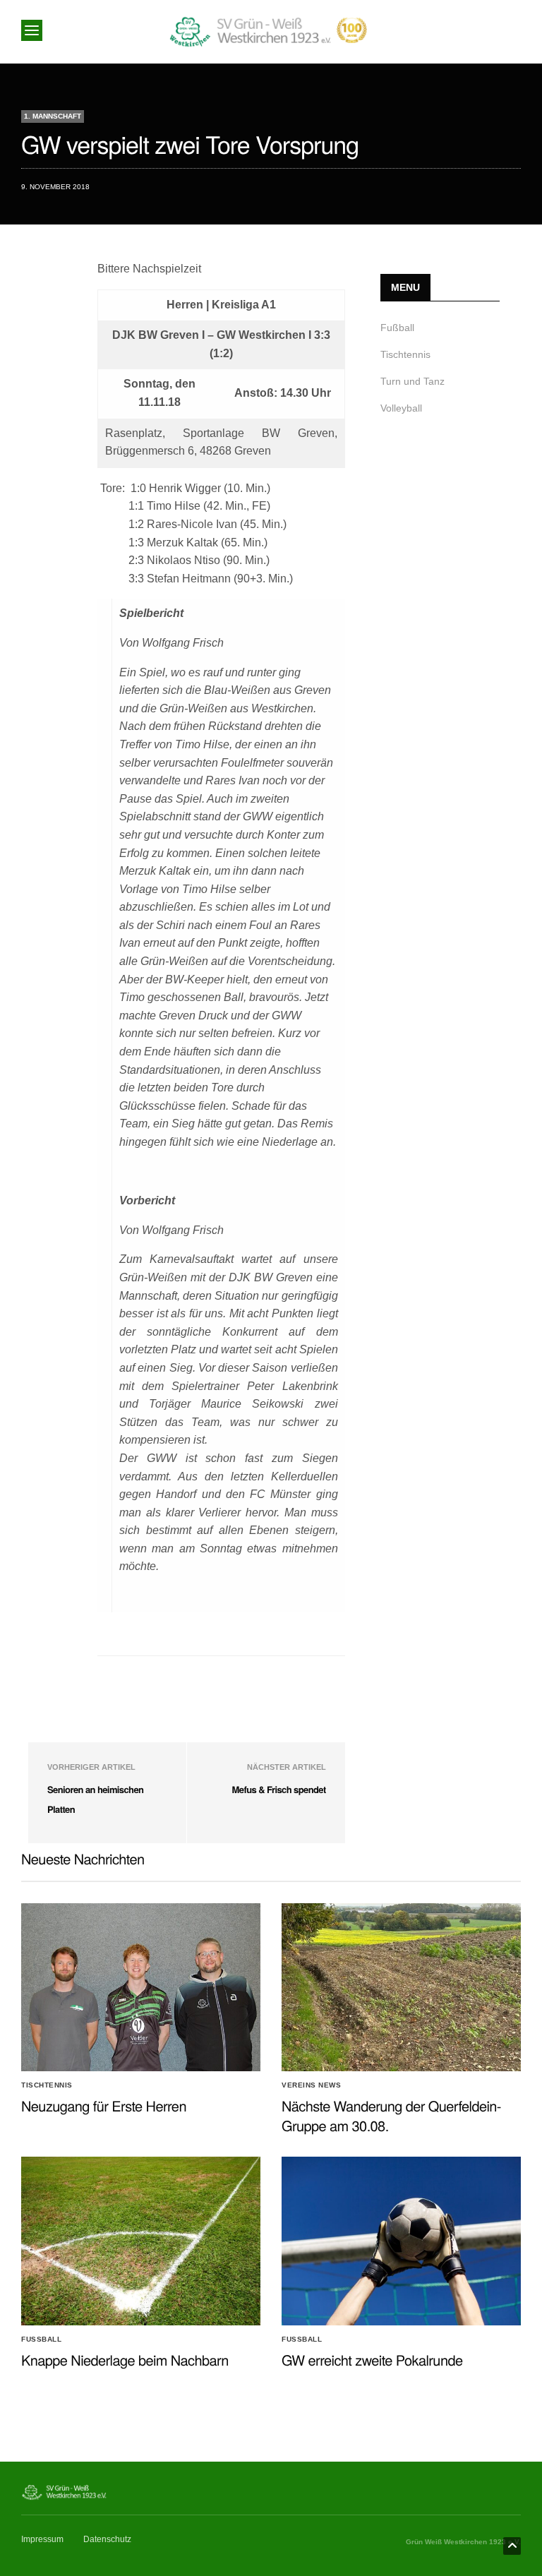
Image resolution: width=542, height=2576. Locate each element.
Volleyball (401, 408)
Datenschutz (107, 2539)
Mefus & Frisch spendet (279, 1789)
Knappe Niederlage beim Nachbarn (125, 2360)
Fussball (41, 2340)
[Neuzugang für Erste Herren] (141, 1987)
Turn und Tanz (412, 381)
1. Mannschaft (53, 116)
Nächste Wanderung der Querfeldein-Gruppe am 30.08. (391, 2115)
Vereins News (311, 2085)
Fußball (397, 328)
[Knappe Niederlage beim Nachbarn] (141, 2241)
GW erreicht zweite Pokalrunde (372, 2360)
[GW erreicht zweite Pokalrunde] (401, 2241)
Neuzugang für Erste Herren (104, 2105)
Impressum (42, 2539)
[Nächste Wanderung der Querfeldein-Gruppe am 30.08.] (401, 1987)
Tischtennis (405, 354)
